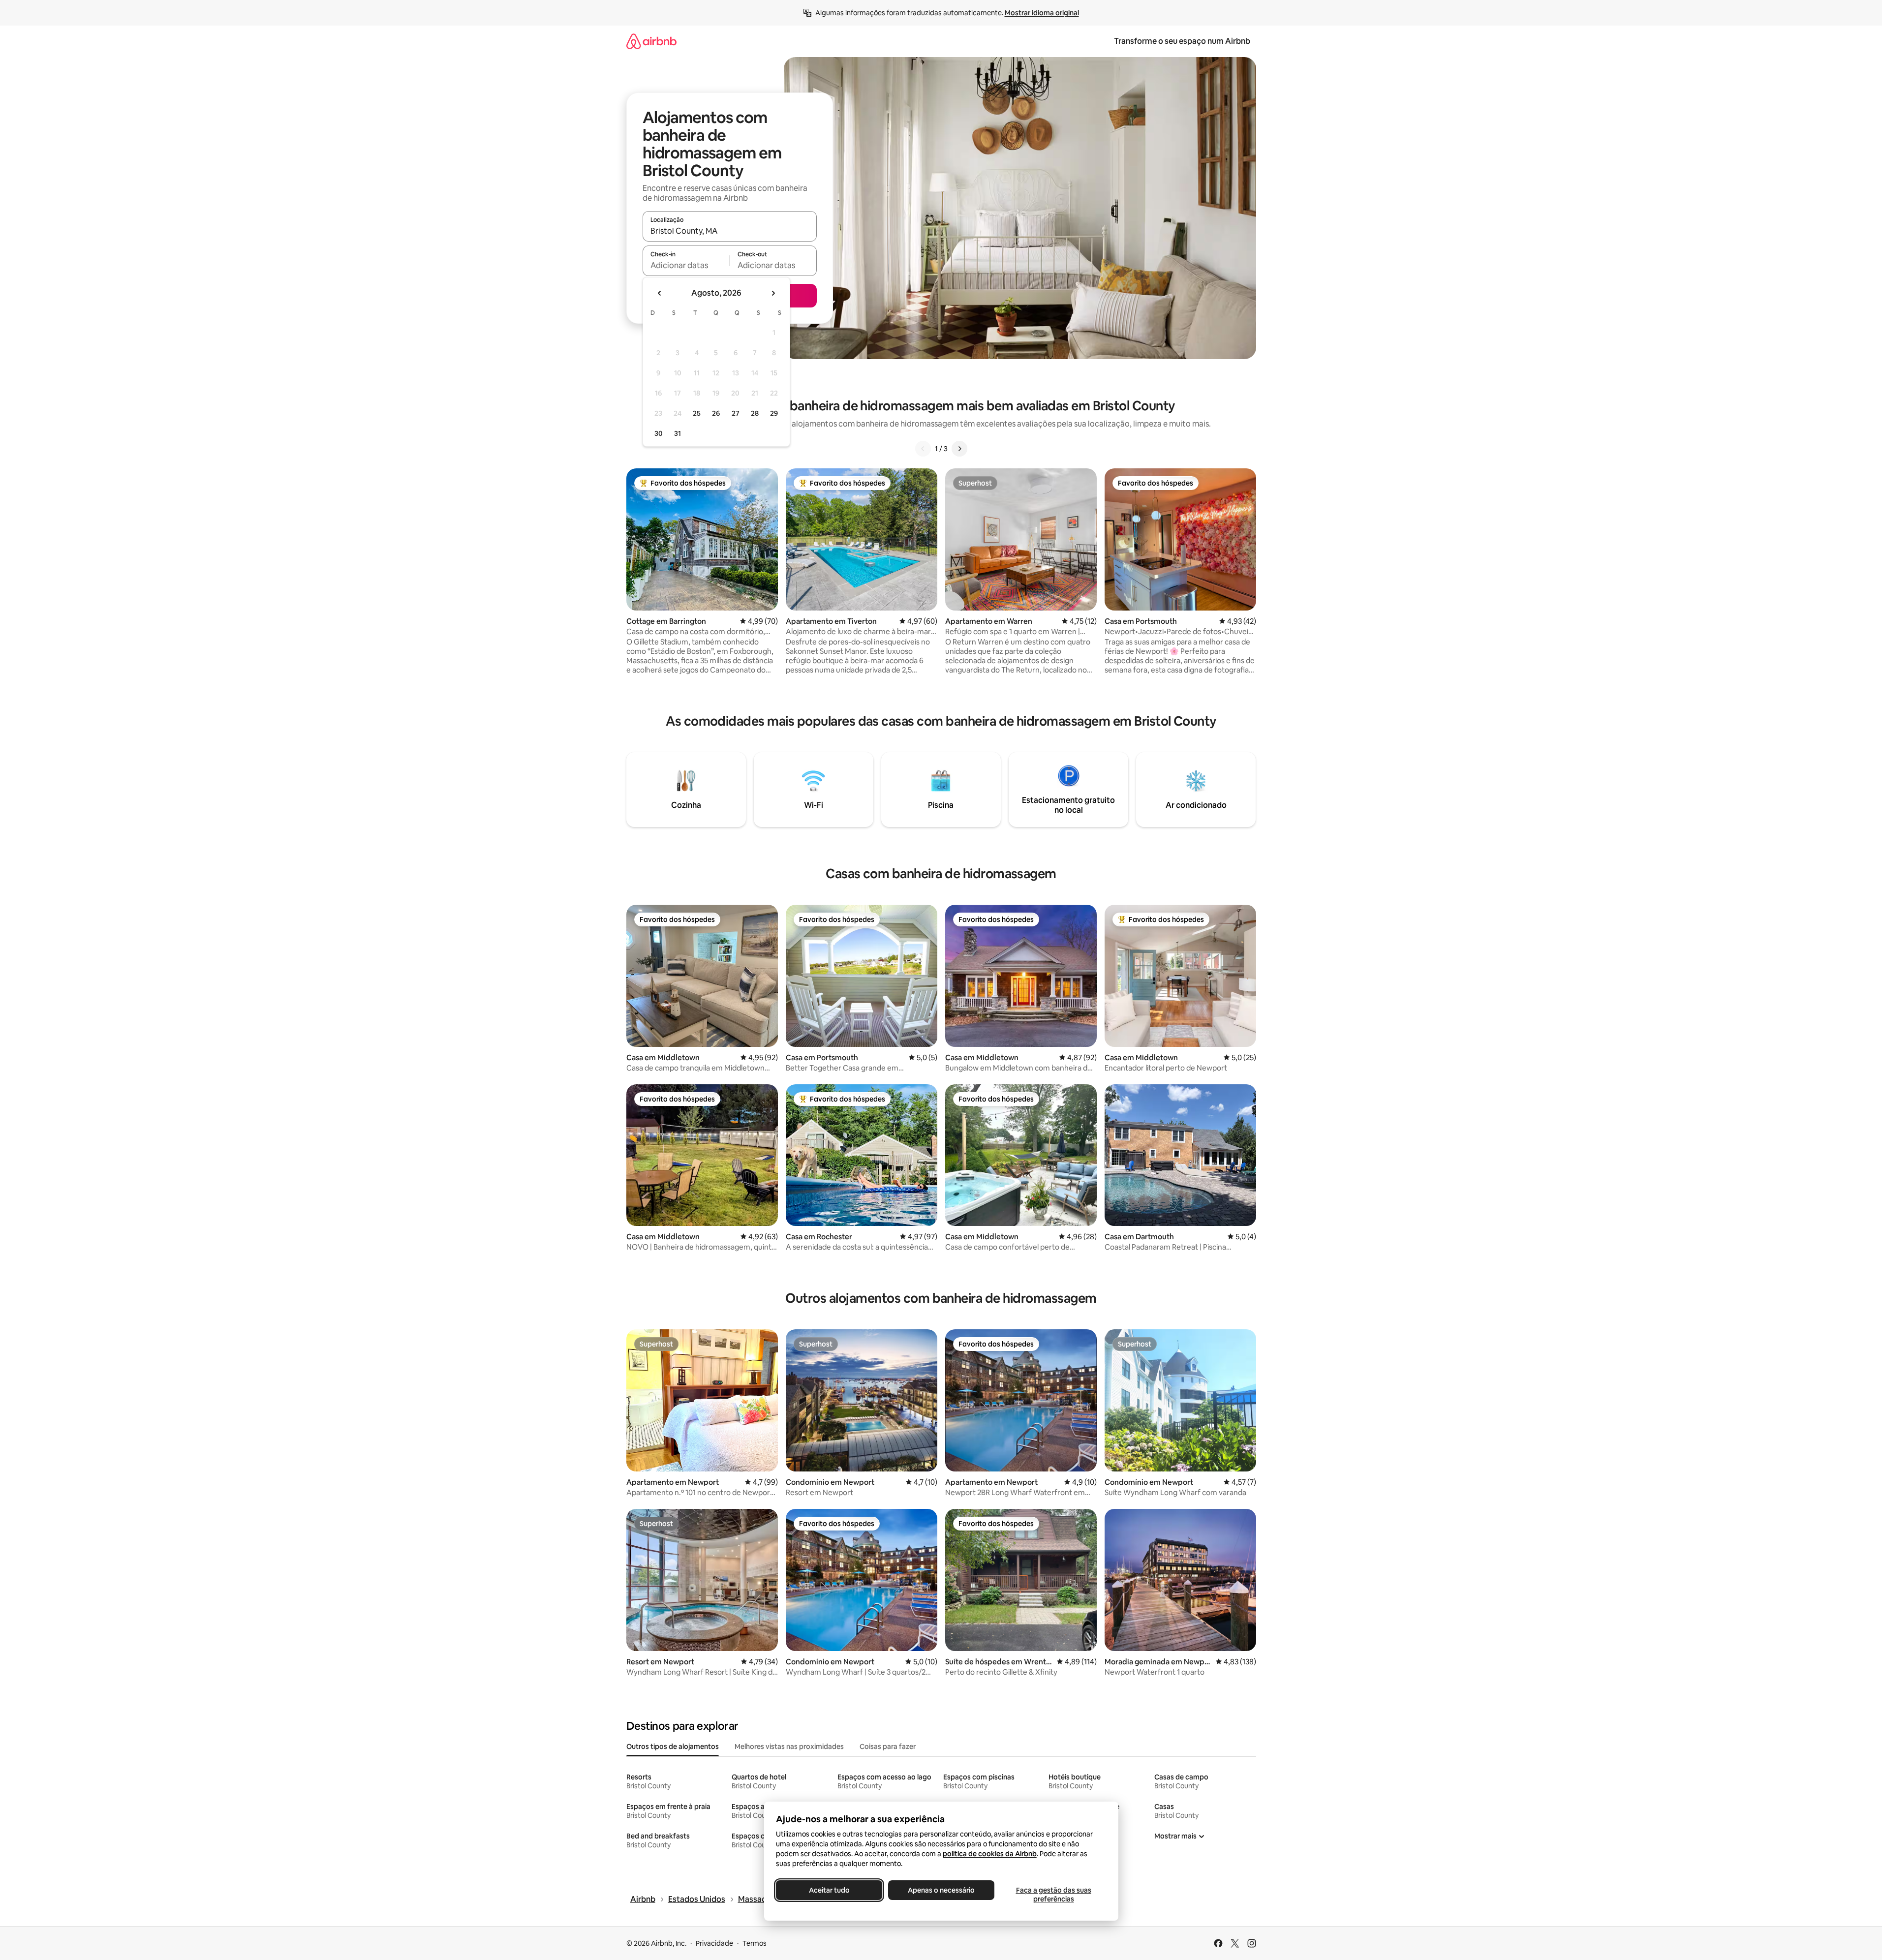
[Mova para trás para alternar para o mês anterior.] (660, 293)
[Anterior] (923, 449)
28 (755, 413)
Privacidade (714, 1943)
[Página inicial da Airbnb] (651, 41)
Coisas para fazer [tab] (888, 1746)
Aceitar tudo (829, 1890)
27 (736, 413)
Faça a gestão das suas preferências (1053, 1895)
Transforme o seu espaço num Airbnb (1182, 41)
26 (716, 413)
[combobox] (730, 231)
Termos (755, 1943)
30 (659, 433)
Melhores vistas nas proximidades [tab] (789, 1746)
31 (678, 433)
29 (774, 413)
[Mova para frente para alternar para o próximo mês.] (773, 293)
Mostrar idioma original (1042, 13)
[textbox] (686, 265)
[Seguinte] (959, 449)
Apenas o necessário (941, 1890)
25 (697, 413)
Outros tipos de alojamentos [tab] (673, 1746)
